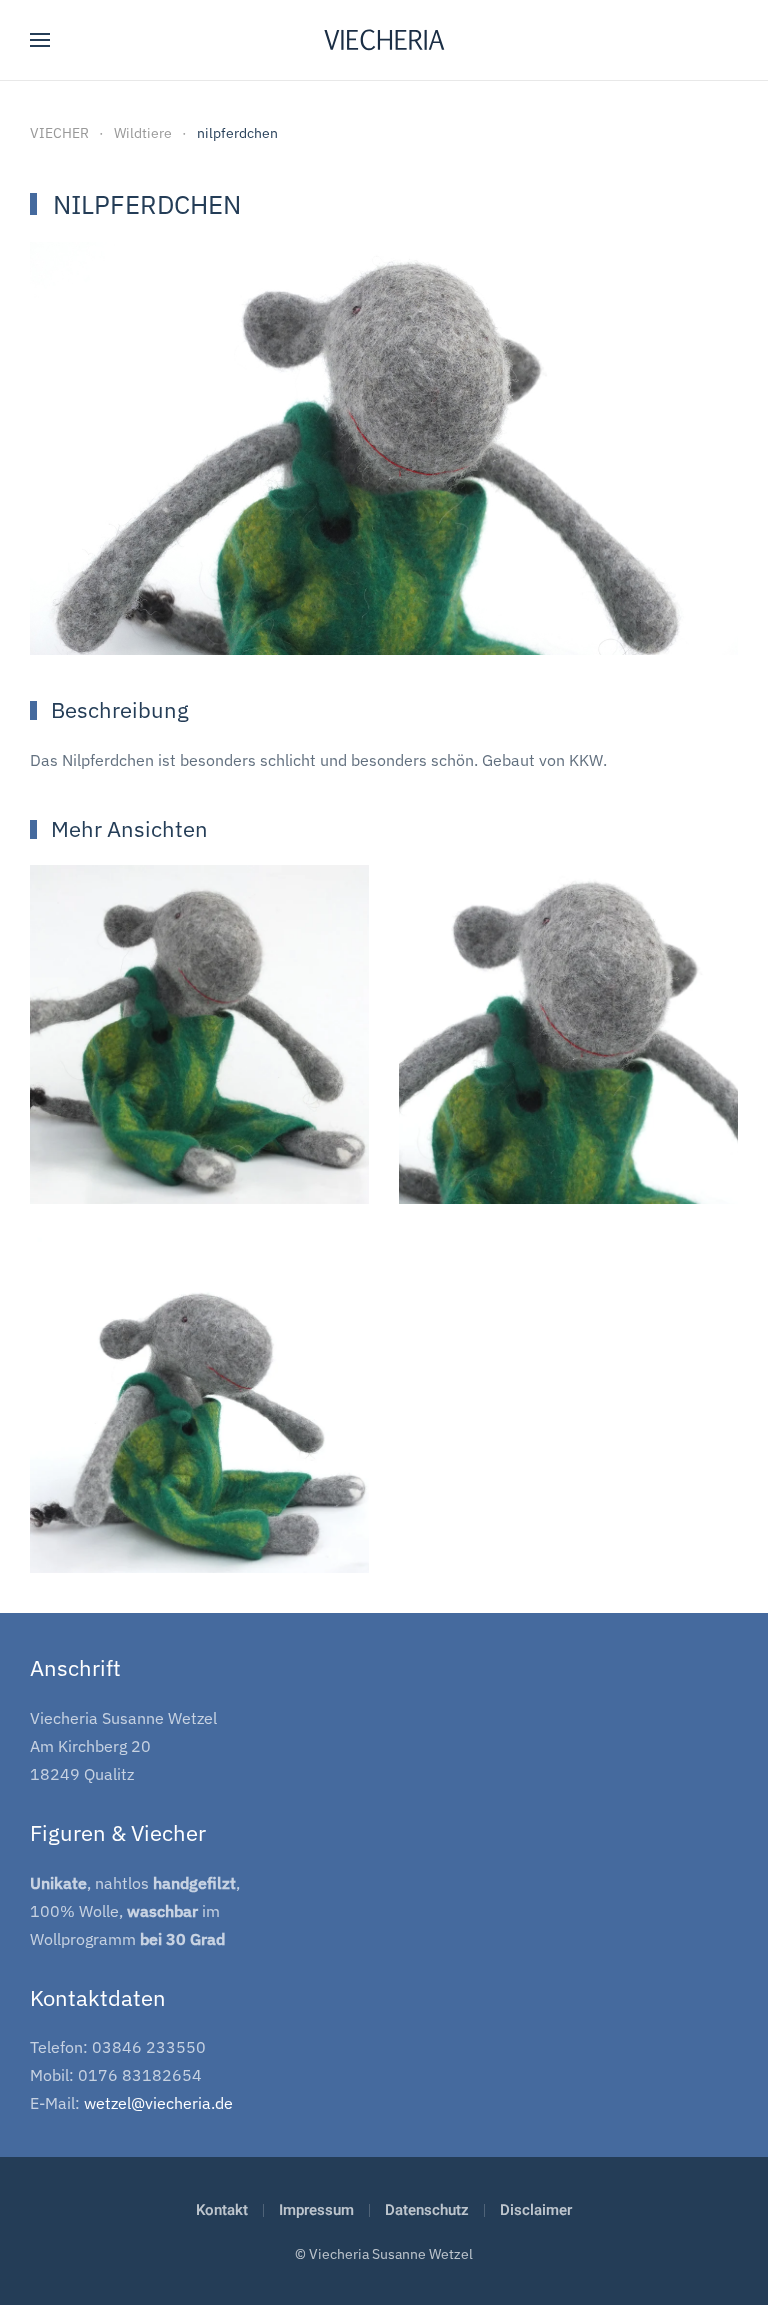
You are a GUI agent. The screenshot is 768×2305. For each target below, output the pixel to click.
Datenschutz (427, 2210)
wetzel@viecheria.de (158, 2103)
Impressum (316, 2210)
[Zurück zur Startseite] (384, 40)
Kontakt (222, 2210)
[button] (40, 40)
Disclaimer (536, 2210)
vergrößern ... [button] (200, 1152)
